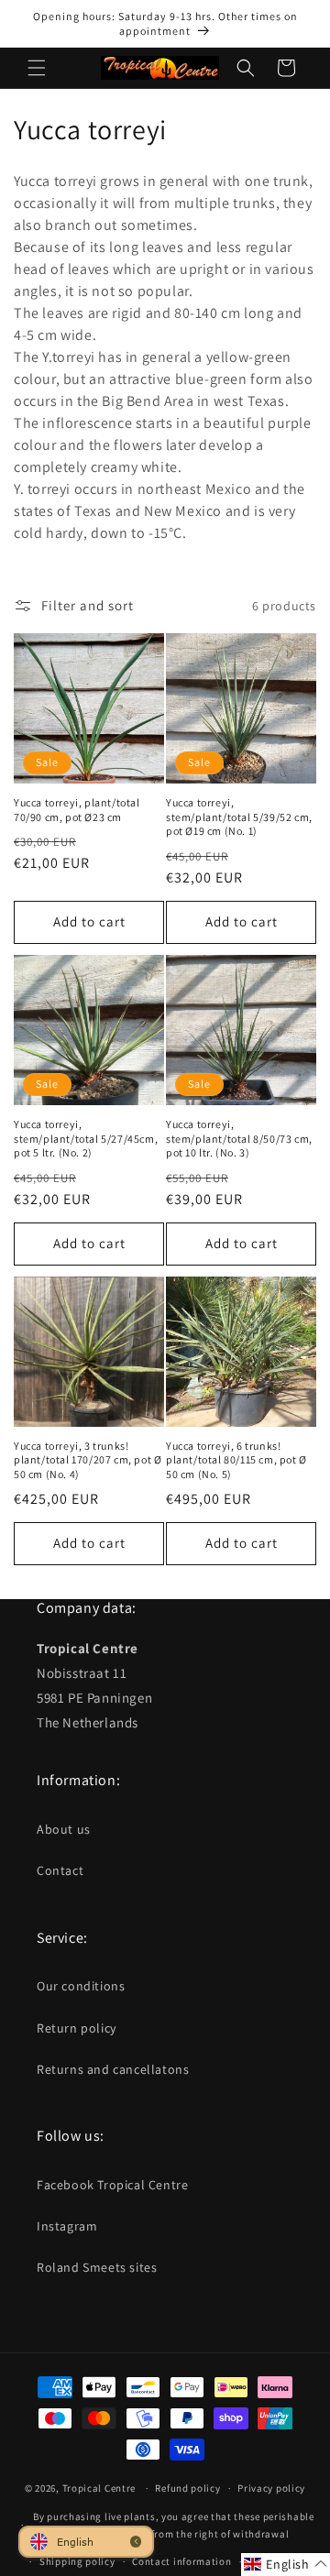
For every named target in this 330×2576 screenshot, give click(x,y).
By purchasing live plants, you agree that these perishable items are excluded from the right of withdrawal (174, 2525)
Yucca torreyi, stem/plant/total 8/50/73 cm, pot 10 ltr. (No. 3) (239, 1138)
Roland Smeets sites (97, 2267)
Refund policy (187, 2488)
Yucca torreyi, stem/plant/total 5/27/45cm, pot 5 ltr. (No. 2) (86, 1138)
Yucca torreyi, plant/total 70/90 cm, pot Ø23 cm (77, 810)
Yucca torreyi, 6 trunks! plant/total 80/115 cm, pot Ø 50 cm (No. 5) (236, 1460)
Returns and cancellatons (113, 2069)
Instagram (67, 2226)
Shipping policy (77, 2561)
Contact (60, 1870)
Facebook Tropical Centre (112, 2185)
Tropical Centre (99, 2488)
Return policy (77, 2028)
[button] (37, 68)
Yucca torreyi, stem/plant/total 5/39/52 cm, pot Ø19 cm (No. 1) (239, 817)
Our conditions (81, 1986)
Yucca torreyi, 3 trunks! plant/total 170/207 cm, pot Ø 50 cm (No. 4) (88, 1460)
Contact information (181, 2561)
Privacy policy (271, 2488)
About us (64, 1829)
